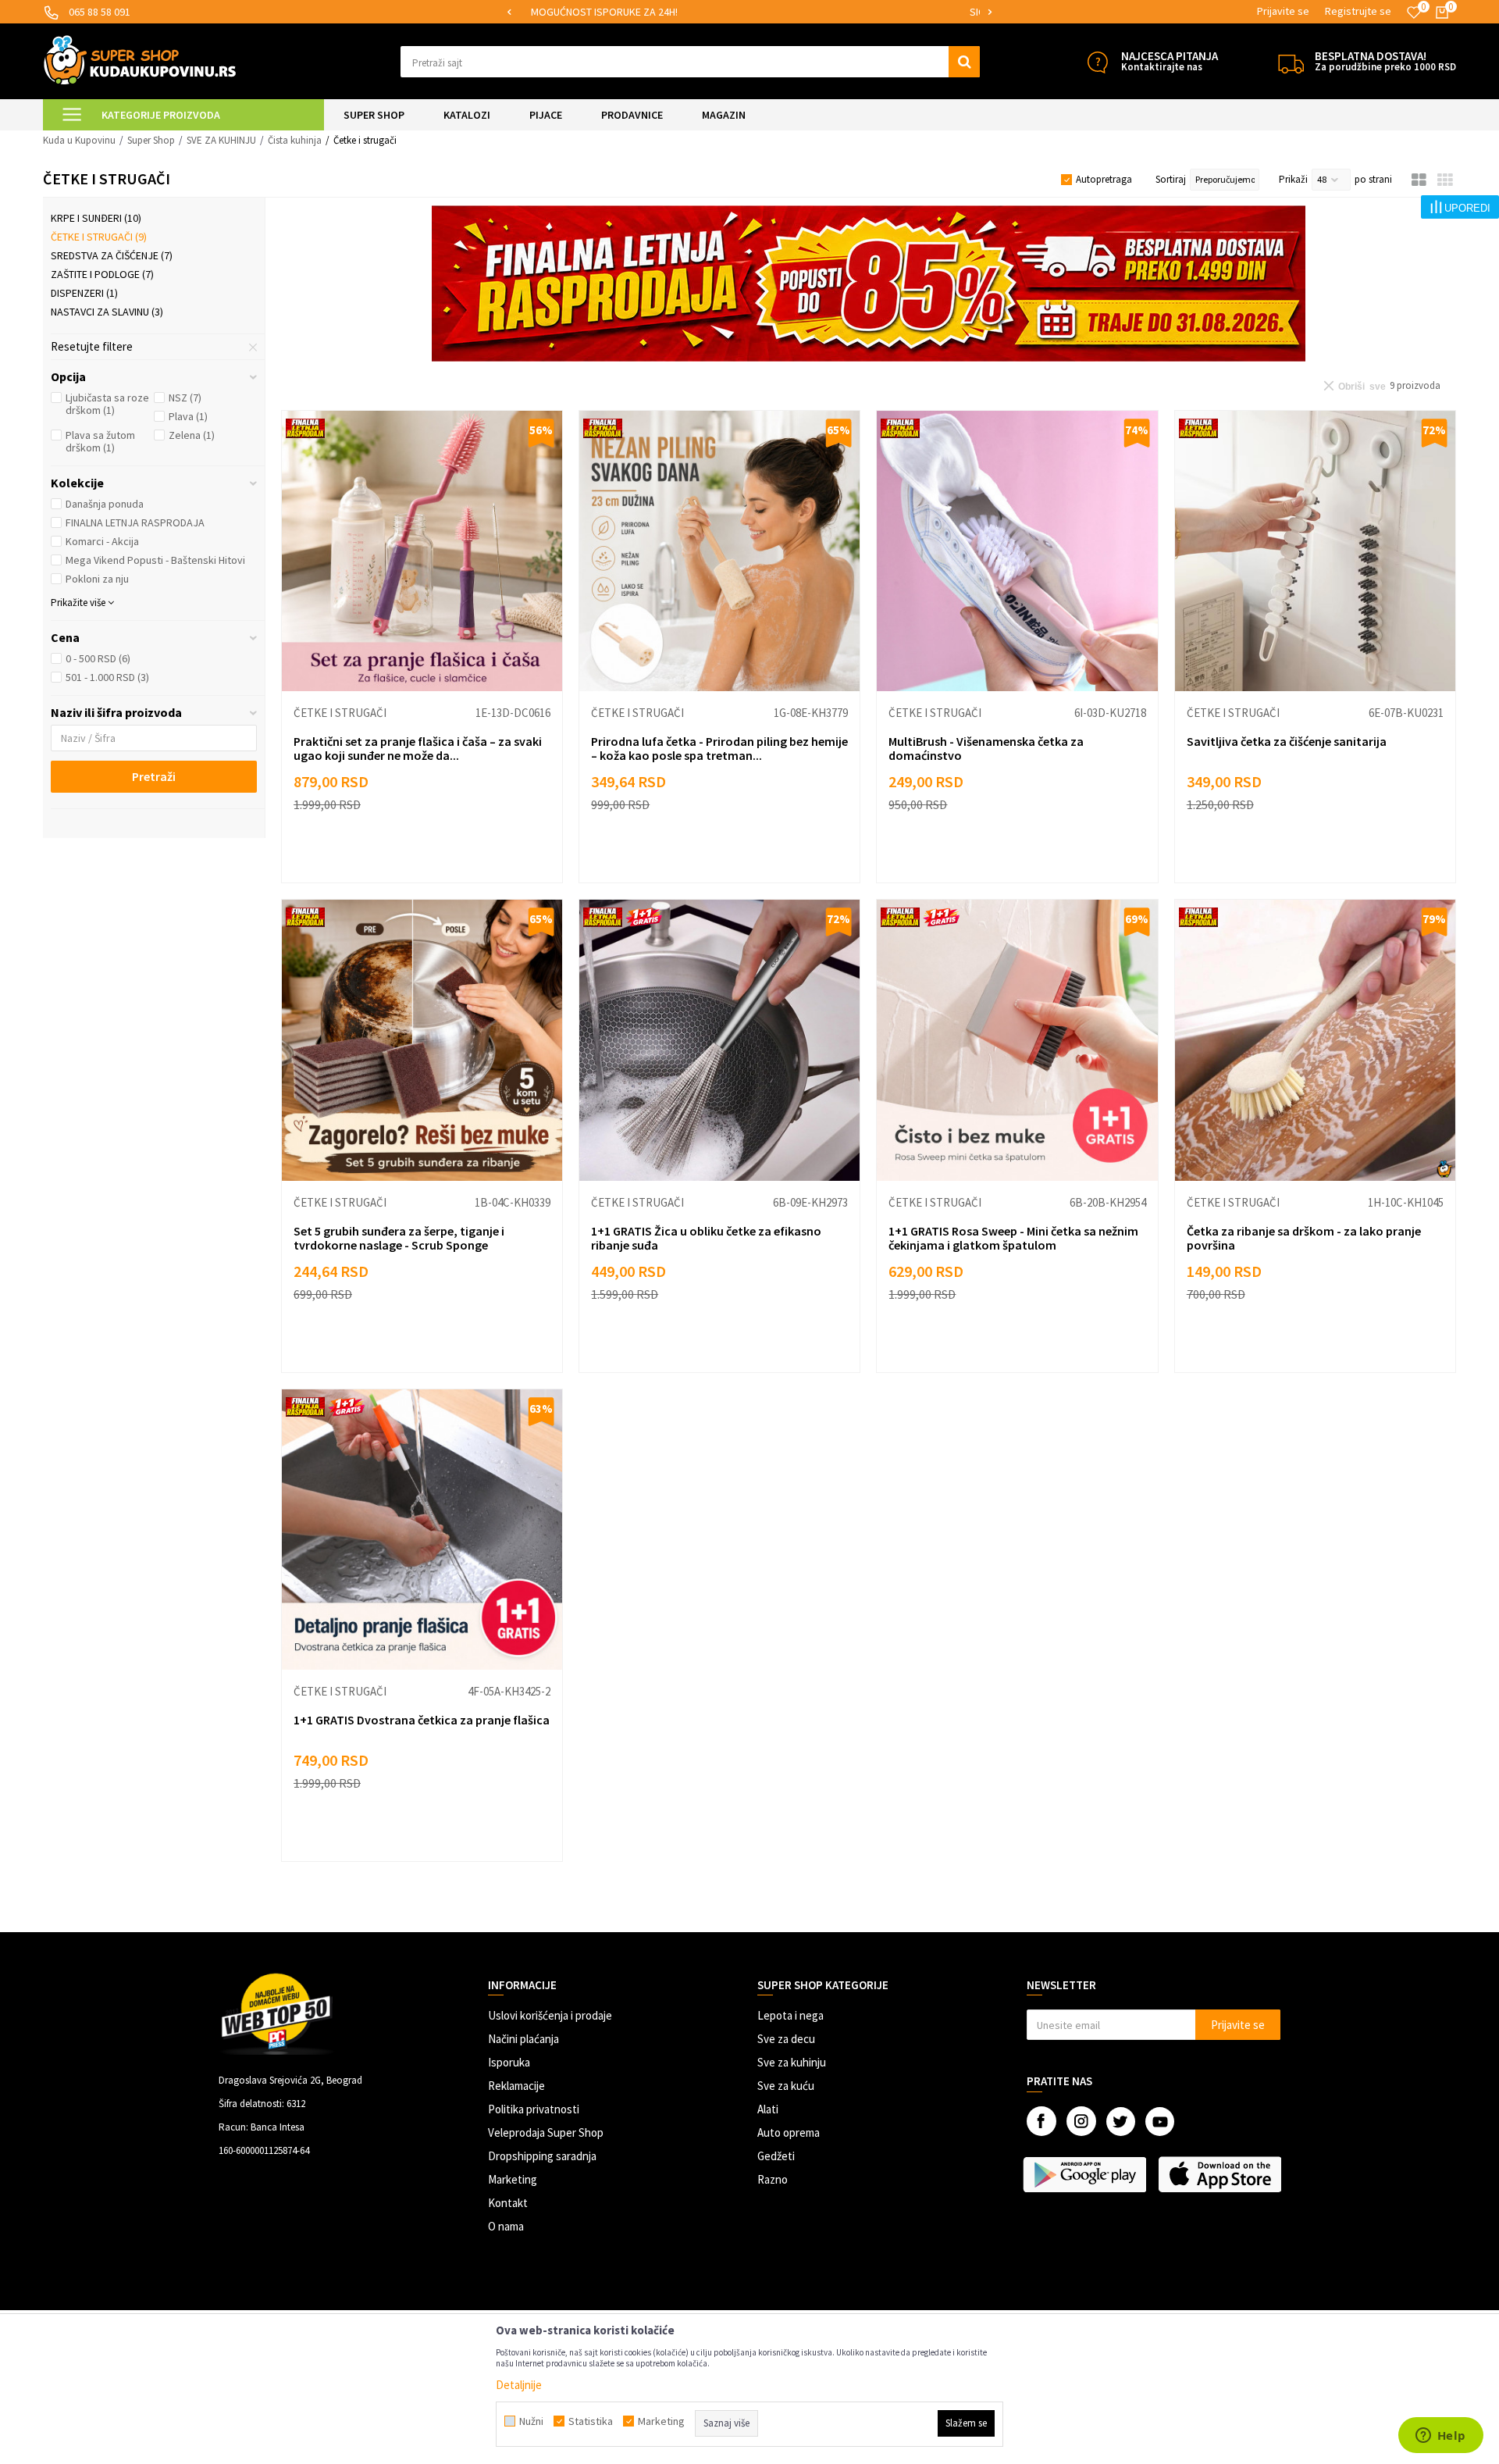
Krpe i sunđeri (96, 218)
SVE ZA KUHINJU (221, 140)
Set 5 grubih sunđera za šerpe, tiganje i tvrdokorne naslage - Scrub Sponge (399, 1238)
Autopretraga (1104, 179)
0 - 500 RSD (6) (98, 658)
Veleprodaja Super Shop (546, 2132)
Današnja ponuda (105, 504)
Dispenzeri (84, 293)
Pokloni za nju (97, 579)
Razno (773, 2179)
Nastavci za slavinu (107, 312)
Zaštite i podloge (102, 274)
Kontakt (508, 2203)
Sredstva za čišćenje (112, 255)
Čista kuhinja (295, 140)
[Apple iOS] (1221, 2174)
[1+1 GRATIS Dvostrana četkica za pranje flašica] (422, 1530)
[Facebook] (1041, 2121)
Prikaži (1293, 179)
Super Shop (151, 140)
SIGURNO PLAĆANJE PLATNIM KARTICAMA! (748, 12)
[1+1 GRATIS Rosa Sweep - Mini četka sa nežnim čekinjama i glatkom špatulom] (1017, 1040)
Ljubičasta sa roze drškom (107, 404)
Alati (768, 2109)
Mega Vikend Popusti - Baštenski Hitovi (155, 560)
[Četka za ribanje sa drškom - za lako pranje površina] (1315, 1040)
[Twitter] (1121, 2122)
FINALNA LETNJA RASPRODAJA (135, 522)
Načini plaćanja (523, 2039)
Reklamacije (516, 2086)
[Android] (1086, 2174)
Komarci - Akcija (102, 541)
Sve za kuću (786, 2086)
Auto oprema (789, 2132)
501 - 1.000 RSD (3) (107, 677)
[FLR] (869, 283)
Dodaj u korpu (432, 856)
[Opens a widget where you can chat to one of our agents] (1440, 2437)
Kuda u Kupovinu (79, 140)
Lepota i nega (790, 2015)
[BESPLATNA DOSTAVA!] (1291, 62)
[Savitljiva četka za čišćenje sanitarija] (1315, 551)
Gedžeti (776, 2156)
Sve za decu (786, 2039)
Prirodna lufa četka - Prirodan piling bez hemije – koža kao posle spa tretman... (719, 748)
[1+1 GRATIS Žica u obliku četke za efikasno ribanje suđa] (719, 1040)
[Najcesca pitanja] (1097, 62)
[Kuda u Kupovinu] (140, 60)
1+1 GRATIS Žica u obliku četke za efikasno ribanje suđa (706, 1238)
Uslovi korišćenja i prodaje (550, 2015)
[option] (749, 12)
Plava (188, 416)
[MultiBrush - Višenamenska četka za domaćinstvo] (1017, 551)
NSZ (185, 398)
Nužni (531, 2421)
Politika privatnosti (534, 2109)
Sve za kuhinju (792, 2062)
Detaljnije (519, 2385)
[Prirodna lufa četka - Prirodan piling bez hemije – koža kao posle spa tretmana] (719, 551)
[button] (691, 62)
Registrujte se (1358, 11)
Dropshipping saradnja (542, 2156)
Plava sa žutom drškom (100, 441)
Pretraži (154, 776)
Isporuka (509, 2062)
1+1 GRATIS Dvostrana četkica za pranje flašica (422, 1720)
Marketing (513, 2179)
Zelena (192, 435)
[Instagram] (1081, 2121)
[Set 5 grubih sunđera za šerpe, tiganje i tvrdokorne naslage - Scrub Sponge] (422, 1040)
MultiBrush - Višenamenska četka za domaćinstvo (986, 748)
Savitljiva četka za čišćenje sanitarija (1287, 741)
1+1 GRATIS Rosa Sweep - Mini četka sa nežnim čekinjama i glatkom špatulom (1013, 1238)
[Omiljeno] (1414, 12)
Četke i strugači (99, 237)
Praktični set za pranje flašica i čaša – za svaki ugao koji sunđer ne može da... (418, 748)
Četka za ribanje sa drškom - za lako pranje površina (1304, 1238)
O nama (506, 2226)
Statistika (591, 2421)
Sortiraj (1171, 179)
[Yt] (1160, 2122)
